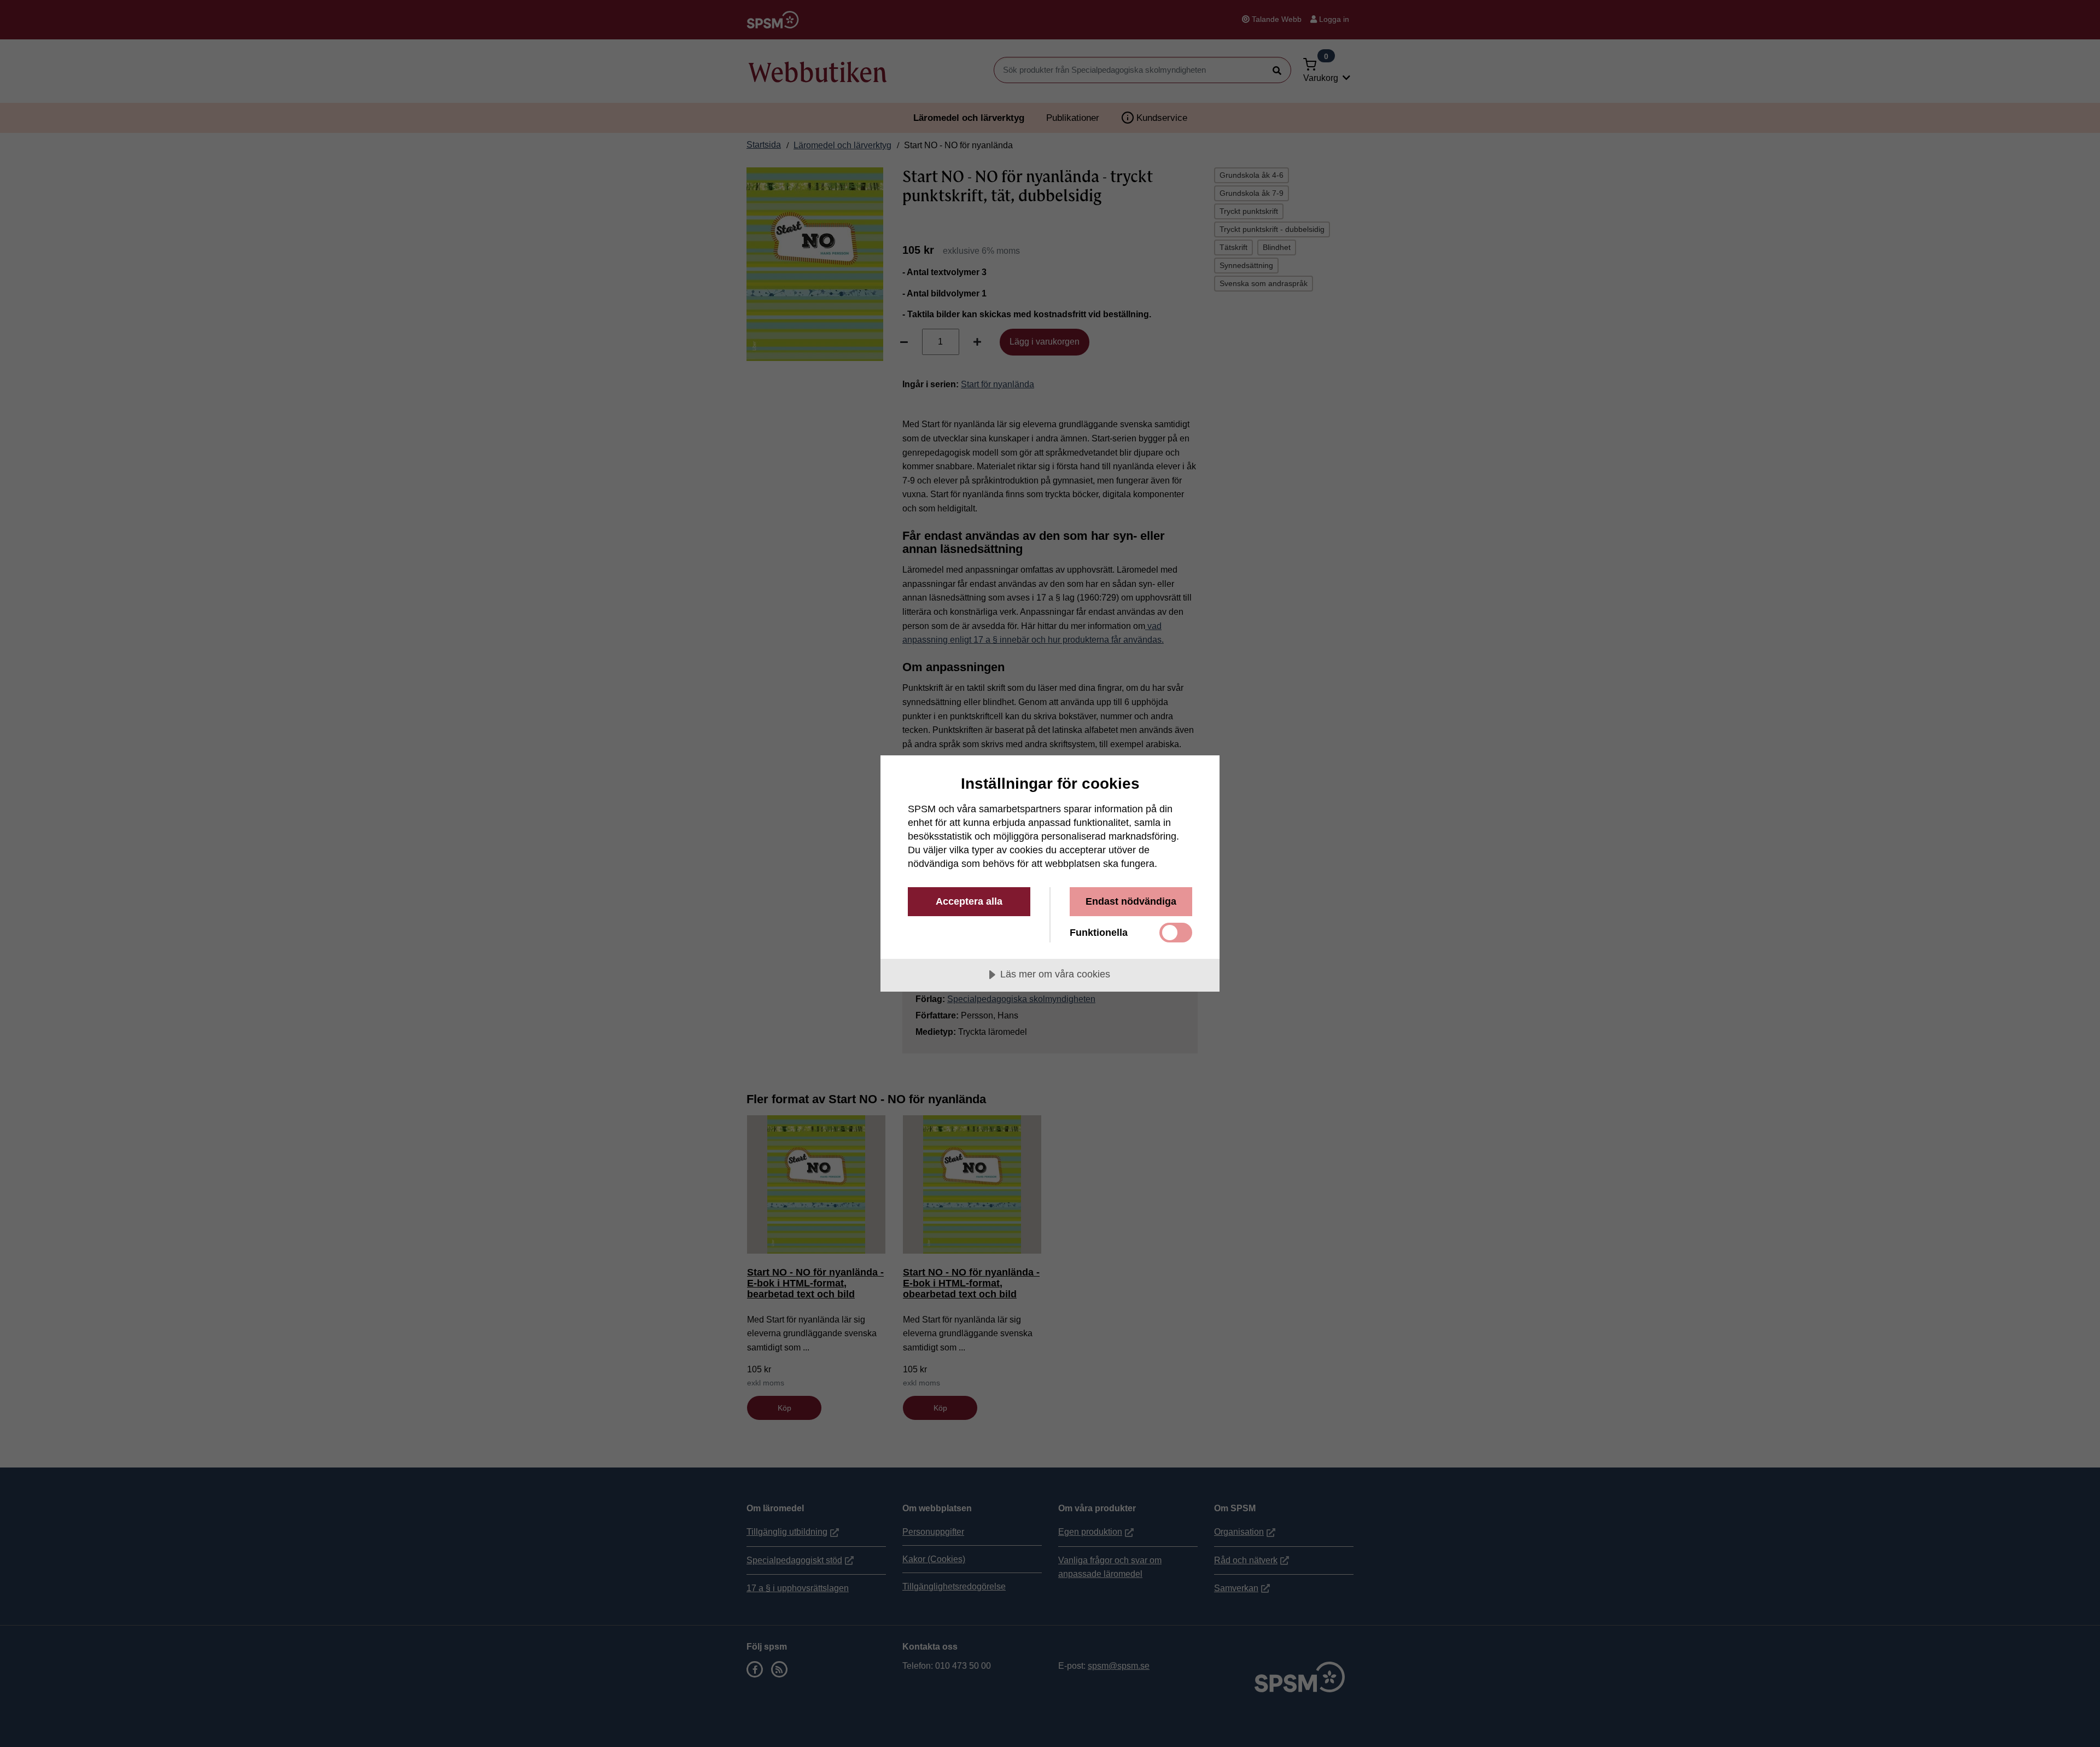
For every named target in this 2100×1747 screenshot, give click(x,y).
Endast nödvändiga (1131, 901)
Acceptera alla (969, 901)
